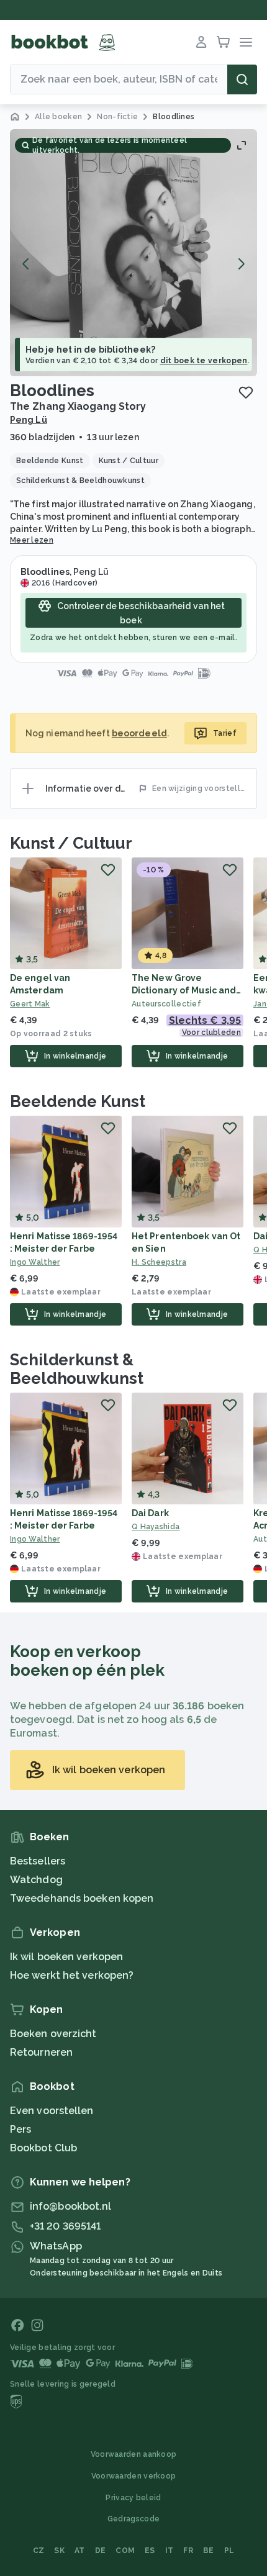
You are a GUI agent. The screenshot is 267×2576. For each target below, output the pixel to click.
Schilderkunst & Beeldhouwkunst (77, 1369)
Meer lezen (32, 540)
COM (125, 2551)
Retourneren (41, 2052)
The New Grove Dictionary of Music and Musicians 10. (184, 990)
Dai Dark (150, 1513)
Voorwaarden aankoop (134, 2454)
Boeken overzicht (53, 2034)
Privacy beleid (133, 2498)
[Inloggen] (201, 42)
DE (101, 2551)
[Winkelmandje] (224, 42)
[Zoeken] (242, 79)
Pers (20, 2129)
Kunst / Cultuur (71, 843)
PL (229, 2551)
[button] (133, 253)
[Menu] (246, 42)
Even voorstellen (52, 2111)
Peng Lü (29, 420)
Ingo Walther (35, 1262)
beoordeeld (139, 733)
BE (209, 2551)
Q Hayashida (156, 1527)
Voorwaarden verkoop (134, 2476)
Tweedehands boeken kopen (82, 1898)
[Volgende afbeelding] (241, 264)
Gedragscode (133, 2519)
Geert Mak (30, 1004)
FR (188, 2551)
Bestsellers (38, 1861)
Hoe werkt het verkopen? (72, 1975)
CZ (39, 2551)
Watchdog (36, 1880)
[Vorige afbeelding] (26, 264)
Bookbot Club (43, 2148)
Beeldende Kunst (78, 1101)
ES (150, 2551)
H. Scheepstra (159, 1262)
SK (59, 2551)
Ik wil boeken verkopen (66, 1957)
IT (170, 2551)
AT (80, 2551)
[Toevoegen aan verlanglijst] (246, 392)
